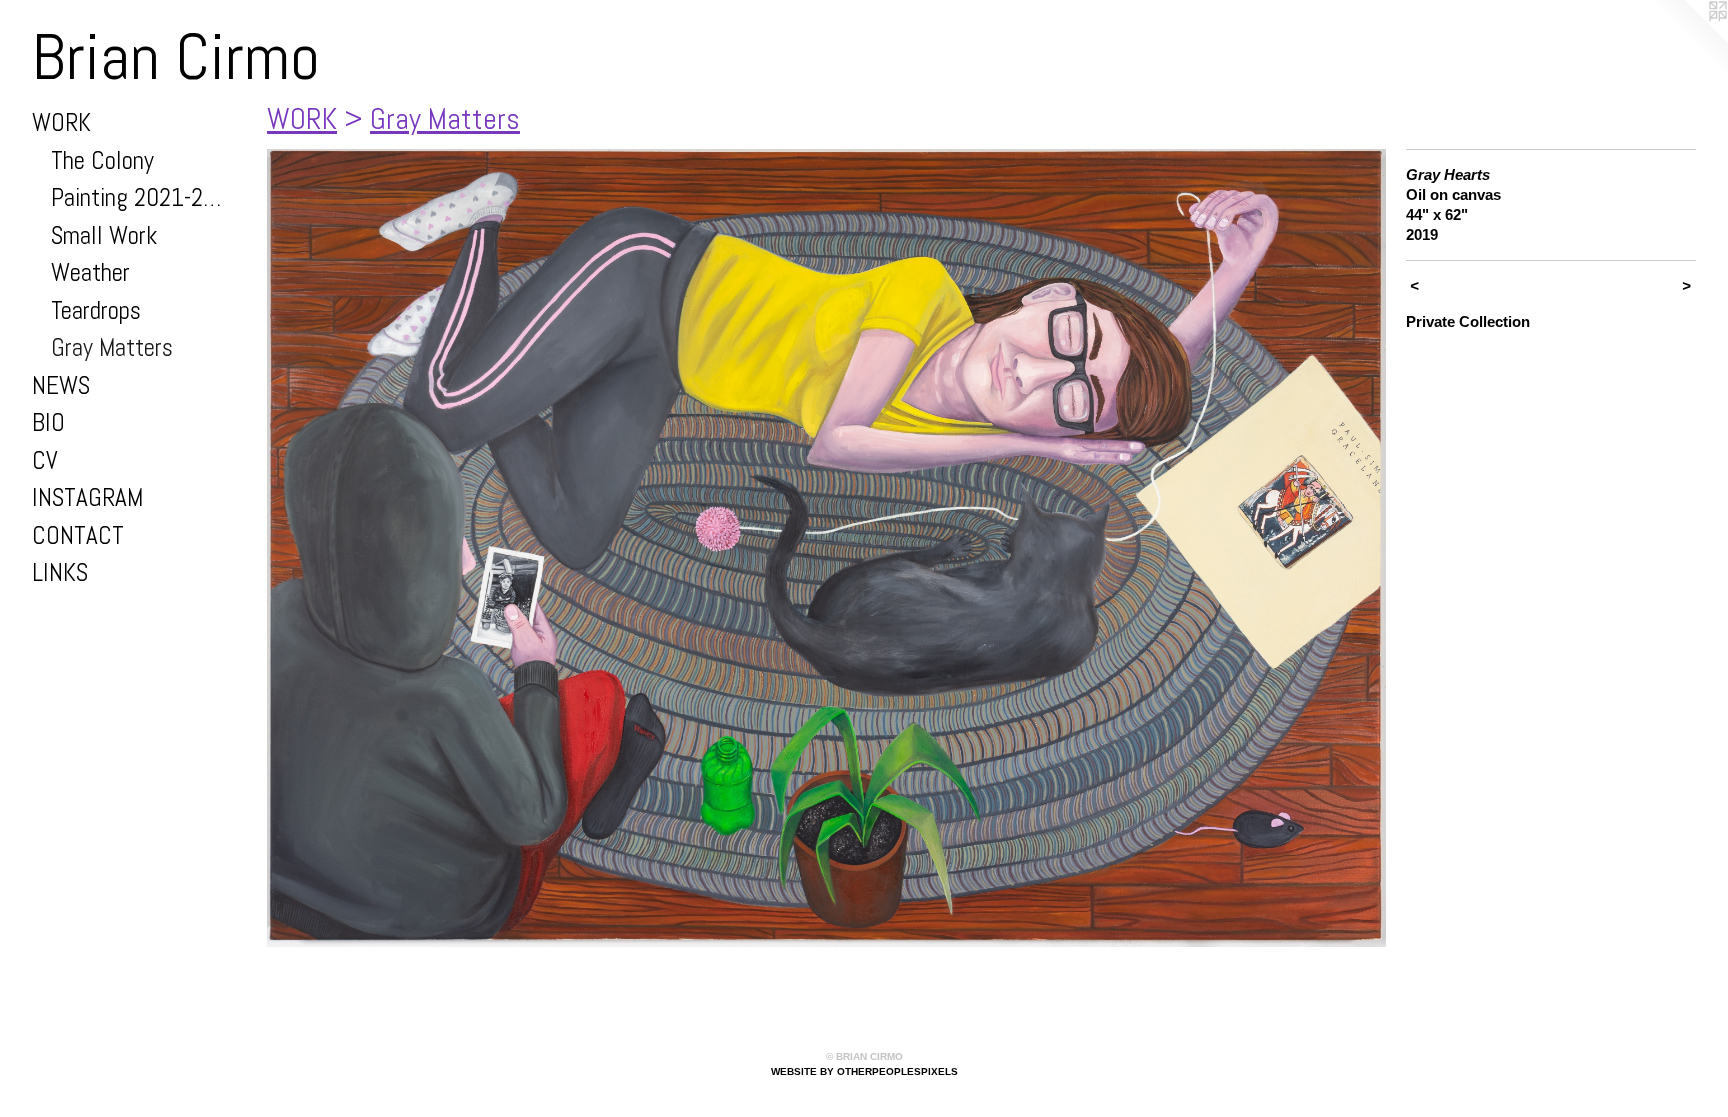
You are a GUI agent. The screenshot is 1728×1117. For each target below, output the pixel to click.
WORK (61, 122)
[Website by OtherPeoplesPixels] (1688, 40)
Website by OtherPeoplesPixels (864, 1071)
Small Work (104, 235)
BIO (48, 422)
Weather (90, 272)
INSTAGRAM (87, 497)
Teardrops (96, 310)
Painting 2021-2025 (141, 197)
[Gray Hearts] (826, 548)
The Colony (102, 160)
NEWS (61, 385)
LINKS (60, 572)
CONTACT (78, 535)
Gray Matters (112, 347)
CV (45, 460)
